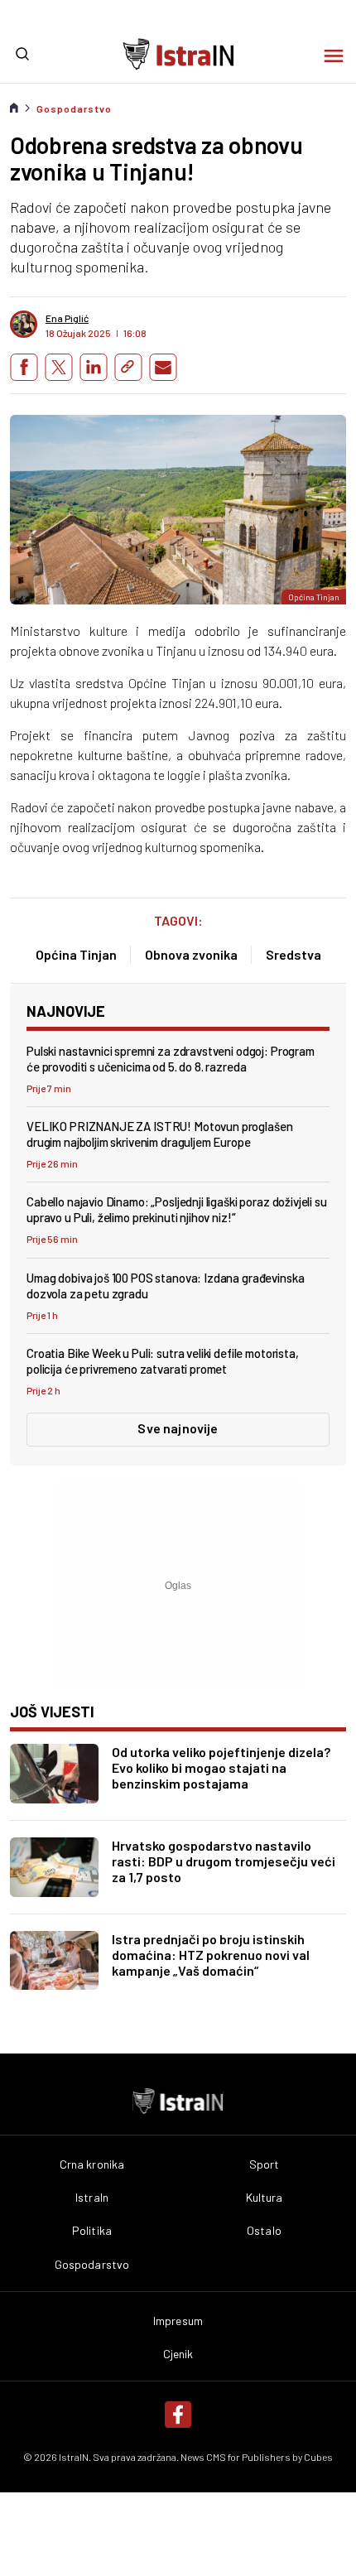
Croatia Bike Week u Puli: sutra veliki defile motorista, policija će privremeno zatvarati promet (163, 1361)
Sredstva (293, 954)
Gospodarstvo (74, 108)
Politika (92, 2231)
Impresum (178, 2321)
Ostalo (264, 2231)
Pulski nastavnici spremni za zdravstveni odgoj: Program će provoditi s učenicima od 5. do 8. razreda (171, 1059)
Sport (265, 2164)
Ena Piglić (67, 318)
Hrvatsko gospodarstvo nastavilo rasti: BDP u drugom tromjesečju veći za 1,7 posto (224, 1861)
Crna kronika (92, 2164)
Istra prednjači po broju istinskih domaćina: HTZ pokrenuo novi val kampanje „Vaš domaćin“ (211, 1955)
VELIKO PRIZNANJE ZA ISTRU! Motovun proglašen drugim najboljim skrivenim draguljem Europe (159, 1134)
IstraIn (92, 2198)
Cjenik (178, 2354)
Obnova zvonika (191, 954)
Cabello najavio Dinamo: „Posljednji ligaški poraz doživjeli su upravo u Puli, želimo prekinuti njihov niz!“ (177, 1209)
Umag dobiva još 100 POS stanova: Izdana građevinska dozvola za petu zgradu (165, 1286)
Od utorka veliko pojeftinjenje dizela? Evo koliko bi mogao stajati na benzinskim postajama (221, 1767)
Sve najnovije (178, 1428)
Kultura (265, 2198)
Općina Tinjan (76, 954)
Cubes (318, 2457)
